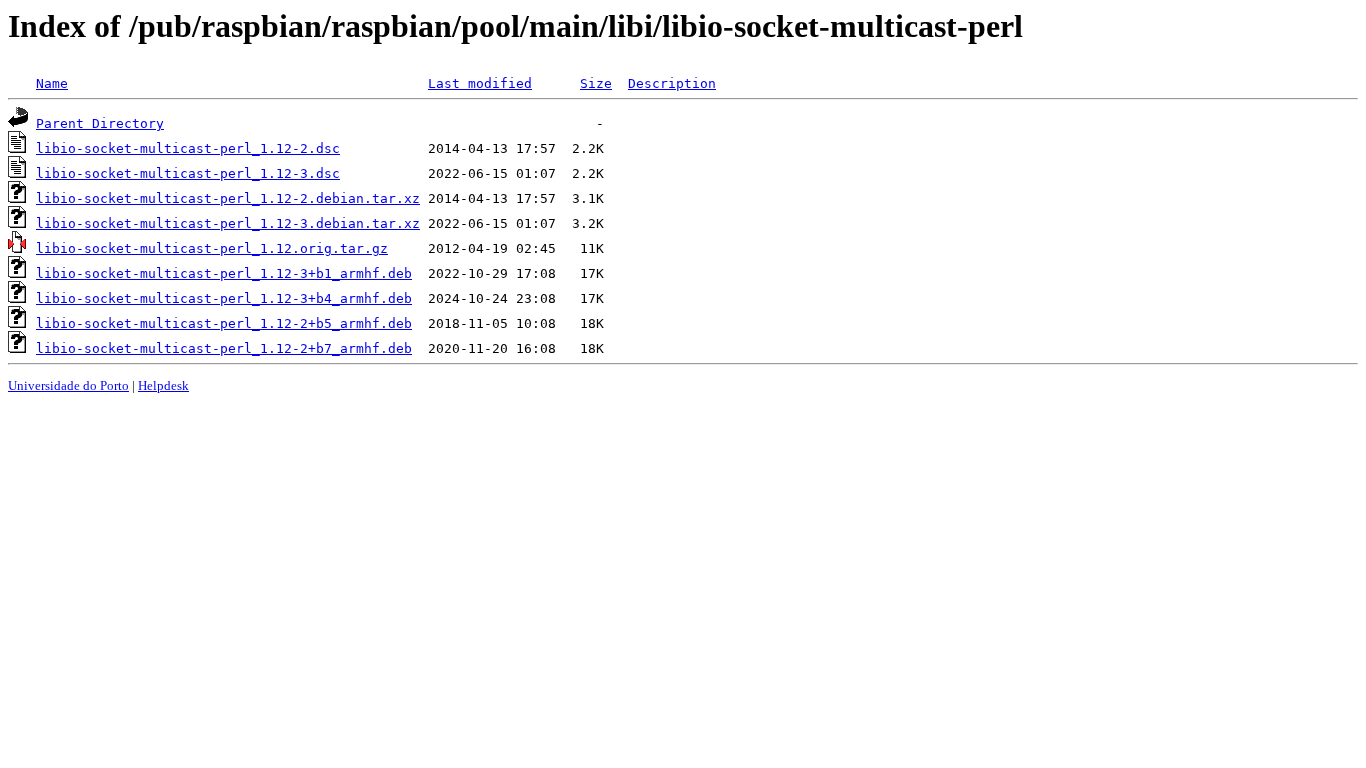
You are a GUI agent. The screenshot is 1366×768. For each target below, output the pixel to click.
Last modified (480, 83)
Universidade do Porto (68, 385)
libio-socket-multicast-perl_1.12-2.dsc (188, 148)
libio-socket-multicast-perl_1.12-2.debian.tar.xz (228, 198)
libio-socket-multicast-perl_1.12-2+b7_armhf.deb (224, 348)
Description (672, 83)
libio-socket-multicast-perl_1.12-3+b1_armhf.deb (224, 273)
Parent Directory (100, 123)
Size (596, 83)
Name (52, 83)
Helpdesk (163, 385)
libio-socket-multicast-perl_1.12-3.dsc (188, 173)
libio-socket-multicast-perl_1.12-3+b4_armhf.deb (224, 298)
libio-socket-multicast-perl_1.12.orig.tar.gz (212, 248)
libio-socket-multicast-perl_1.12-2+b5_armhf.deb (224, 323)
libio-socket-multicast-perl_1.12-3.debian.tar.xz (228, 223)
